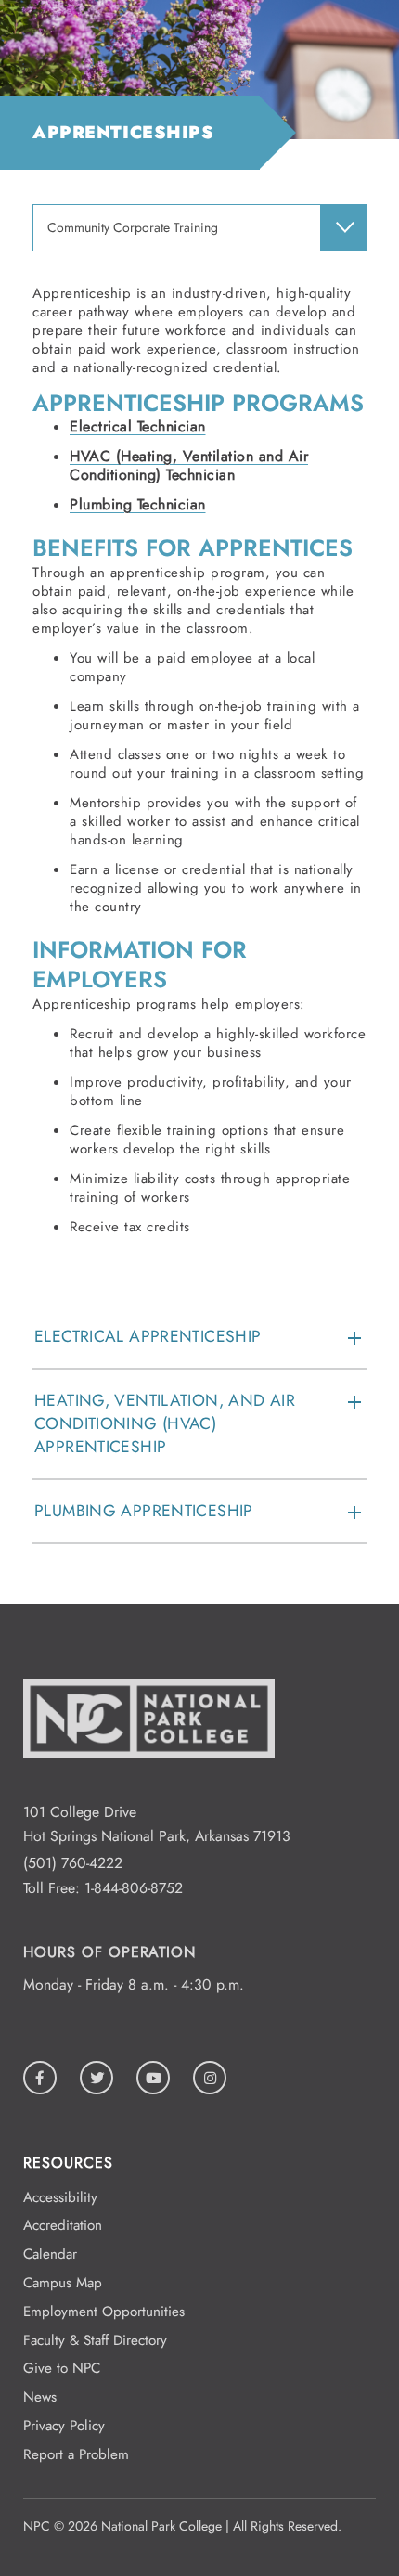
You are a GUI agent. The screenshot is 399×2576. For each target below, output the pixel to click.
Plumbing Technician (138, 504)
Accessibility (60, 2197)
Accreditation (63, 2225)
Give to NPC (62, 2368)
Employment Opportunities (104, 2312)
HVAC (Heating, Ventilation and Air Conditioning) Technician (189, 465)
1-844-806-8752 (134, 1888)
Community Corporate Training (133, 228)
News (40, 2397)
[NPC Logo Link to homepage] (149, 1787)
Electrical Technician (138, 426)
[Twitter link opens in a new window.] (97, 2078)
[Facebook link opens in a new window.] (40, 2078)
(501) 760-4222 (73, 1863)
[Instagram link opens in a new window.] (210, 2078)
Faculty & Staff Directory (95, 2340)
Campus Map (63, 2283)
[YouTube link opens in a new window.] (153, 2078)
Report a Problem (76, 2454)
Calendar (50, 2254)
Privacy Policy (64, 2426)
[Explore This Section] (343, 227)
